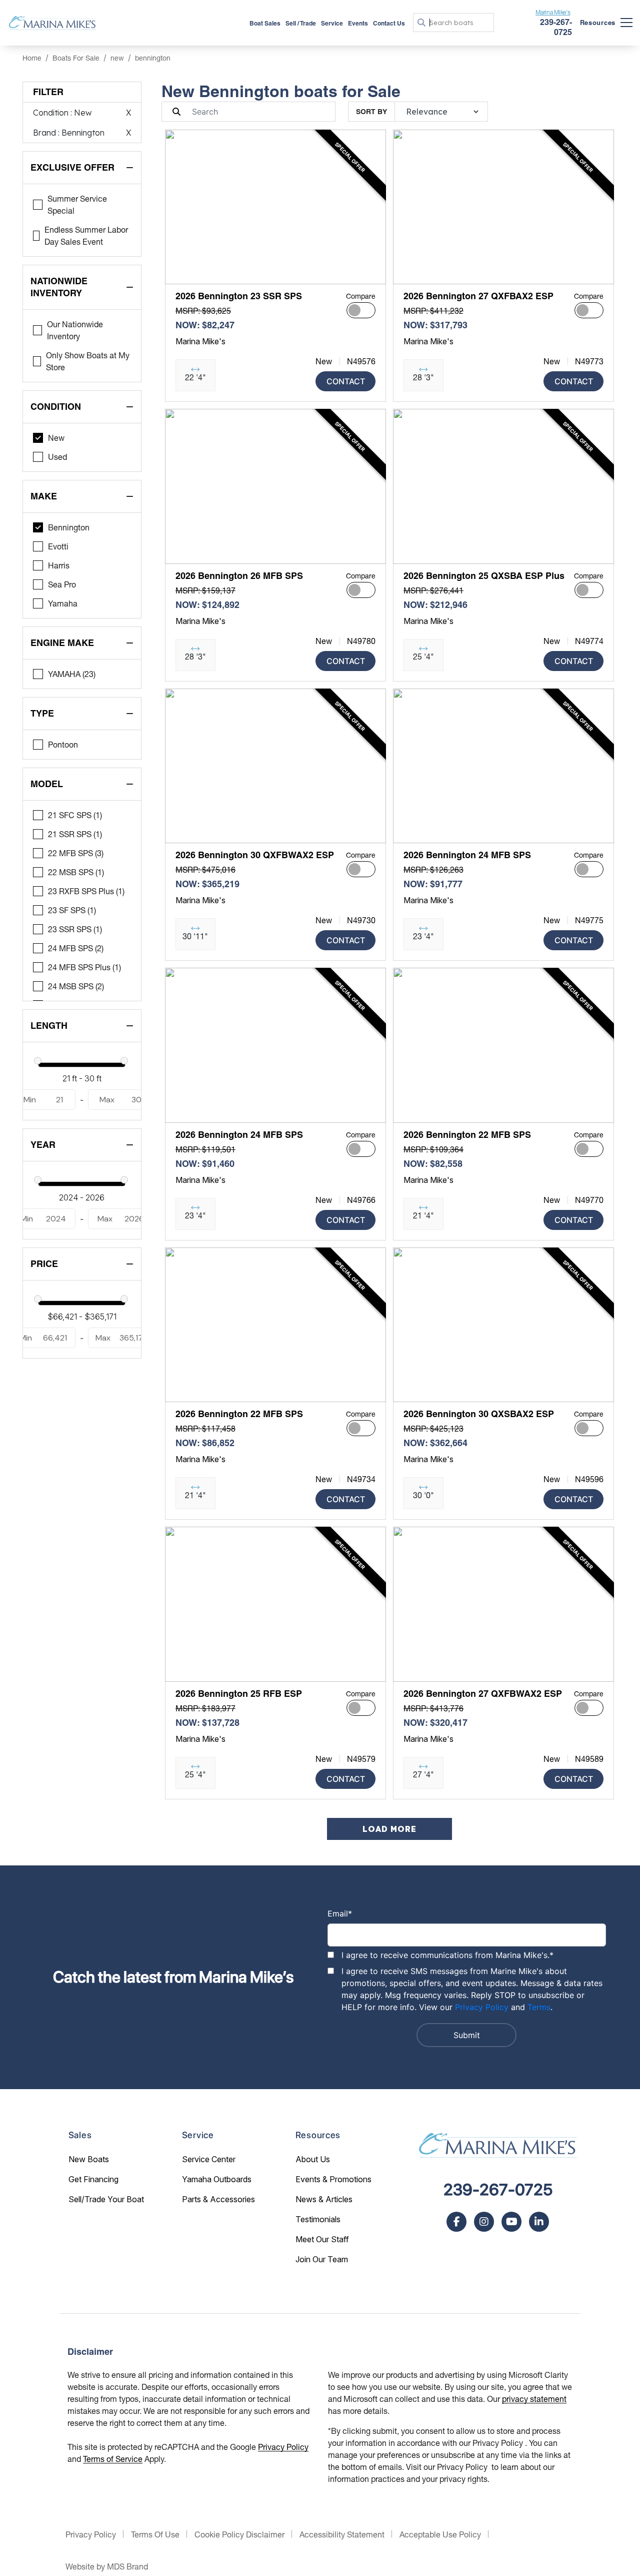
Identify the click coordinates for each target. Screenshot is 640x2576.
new (117, 58)
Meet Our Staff (322, 2239)
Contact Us (389, 23)
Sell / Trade (301, 23)
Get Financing (93, 2179)
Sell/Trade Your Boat (106, 2199)
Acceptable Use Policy (440, 2534)
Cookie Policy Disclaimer (239, 2534)
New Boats (89, 2159)
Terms (539, 2007)
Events (358, 23)
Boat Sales (265, 23)
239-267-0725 (498, 2190)
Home (32, 58)
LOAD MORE (389, 1829)
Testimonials (318, 2219)
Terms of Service (113, 2459)
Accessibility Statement (342, 2534)
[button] (181, 271)
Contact (346, 381)
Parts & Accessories (218, 2199)
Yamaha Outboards (217, 2179)
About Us (313, 2159)
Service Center (209, 2159)
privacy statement (534, 2399)
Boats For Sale (76, 58)
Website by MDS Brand (107, 2566)
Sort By (371, 112)
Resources (598, 23)
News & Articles (324, 2199)
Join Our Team (322, 2259)
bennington (153, 58)
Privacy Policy (482, 2007)
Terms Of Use (155, 2534)
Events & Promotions (333, 2179)
